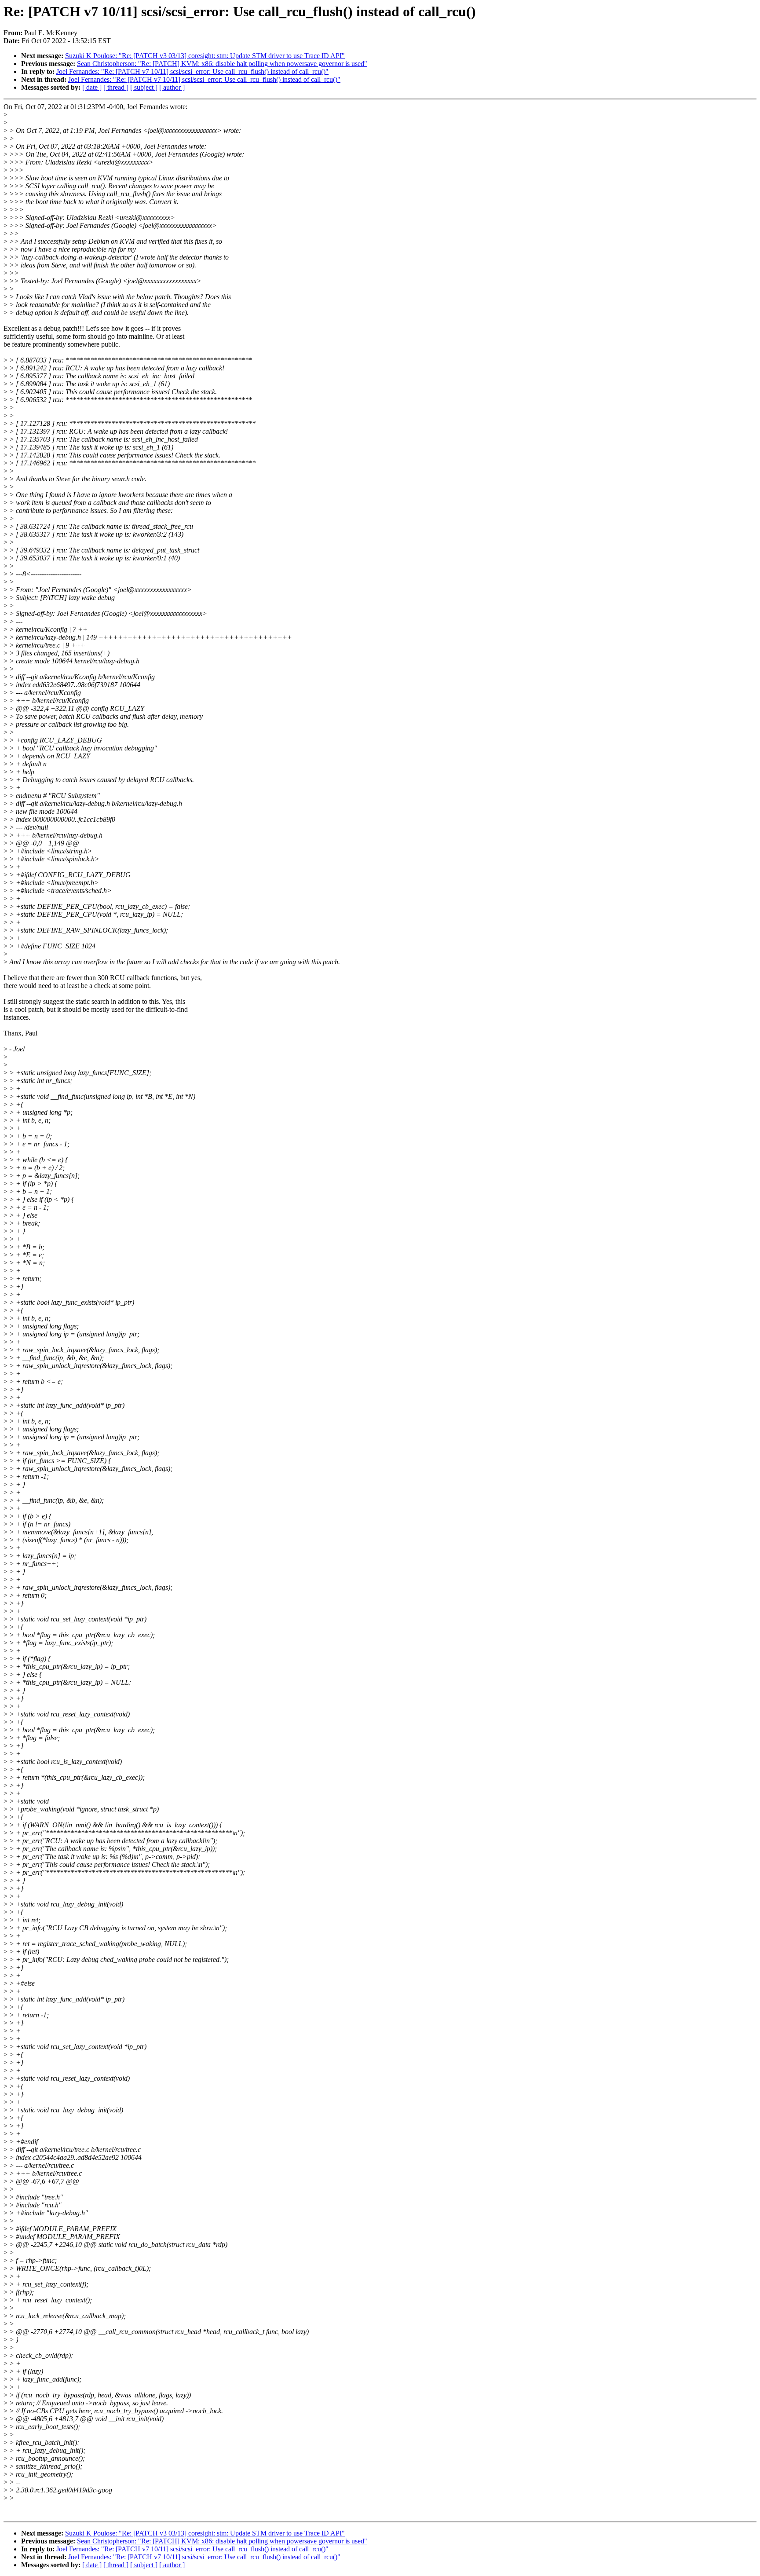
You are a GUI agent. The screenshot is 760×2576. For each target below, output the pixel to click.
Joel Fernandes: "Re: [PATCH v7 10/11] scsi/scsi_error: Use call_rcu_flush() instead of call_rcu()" (192, 71)
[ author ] (172, 87)
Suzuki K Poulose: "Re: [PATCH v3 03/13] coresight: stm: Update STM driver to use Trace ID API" (205, 56)
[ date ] (92, 87)
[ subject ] (144, 87)
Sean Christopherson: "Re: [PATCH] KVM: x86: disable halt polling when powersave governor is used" (222, 64)
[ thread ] (116, 87)
